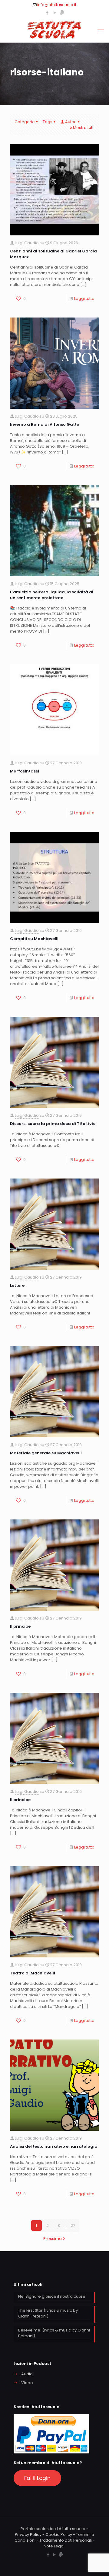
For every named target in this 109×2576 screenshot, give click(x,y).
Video (27, 2383)
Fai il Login (37, 2478)
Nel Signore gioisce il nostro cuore (52, 2296)
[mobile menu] (101, 30)
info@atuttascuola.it (57, 5)
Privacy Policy (28, 2534)
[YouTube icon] (55, 13)
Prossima (53, 2239)
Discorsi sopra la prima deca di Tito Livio (53, 1124)
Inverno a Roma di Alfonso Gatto (45, 424)
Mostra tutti (84, 128)
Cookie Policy (59, 2534)
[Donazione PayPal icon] (62, 13)
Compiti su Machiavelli (34, 939)
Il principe (20, 1626)
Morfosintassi (25, 771)
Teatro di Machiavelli (33, 1973)
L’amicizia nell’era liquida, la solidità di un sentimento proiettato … (52, 595)
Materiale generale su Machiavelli (46, 1453)
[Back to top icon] (97, 2564)
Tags (48, 122)
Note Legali (54, 2546)
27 (73, 2225)
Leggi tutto (84, 299)
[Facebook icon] (47, 13)
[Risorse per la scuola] (54, 30)
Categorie (25, 122)
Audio (27, 2374)
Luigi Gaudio (27, 243)
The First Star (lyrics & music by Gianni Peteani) (48, 2313)
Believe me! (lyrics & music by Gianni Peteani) (54, 2333)
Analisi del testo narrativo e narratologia (54, 2146)
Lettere (17, 1285)
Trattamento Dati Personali (66, 2540)
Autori (71, 122)
